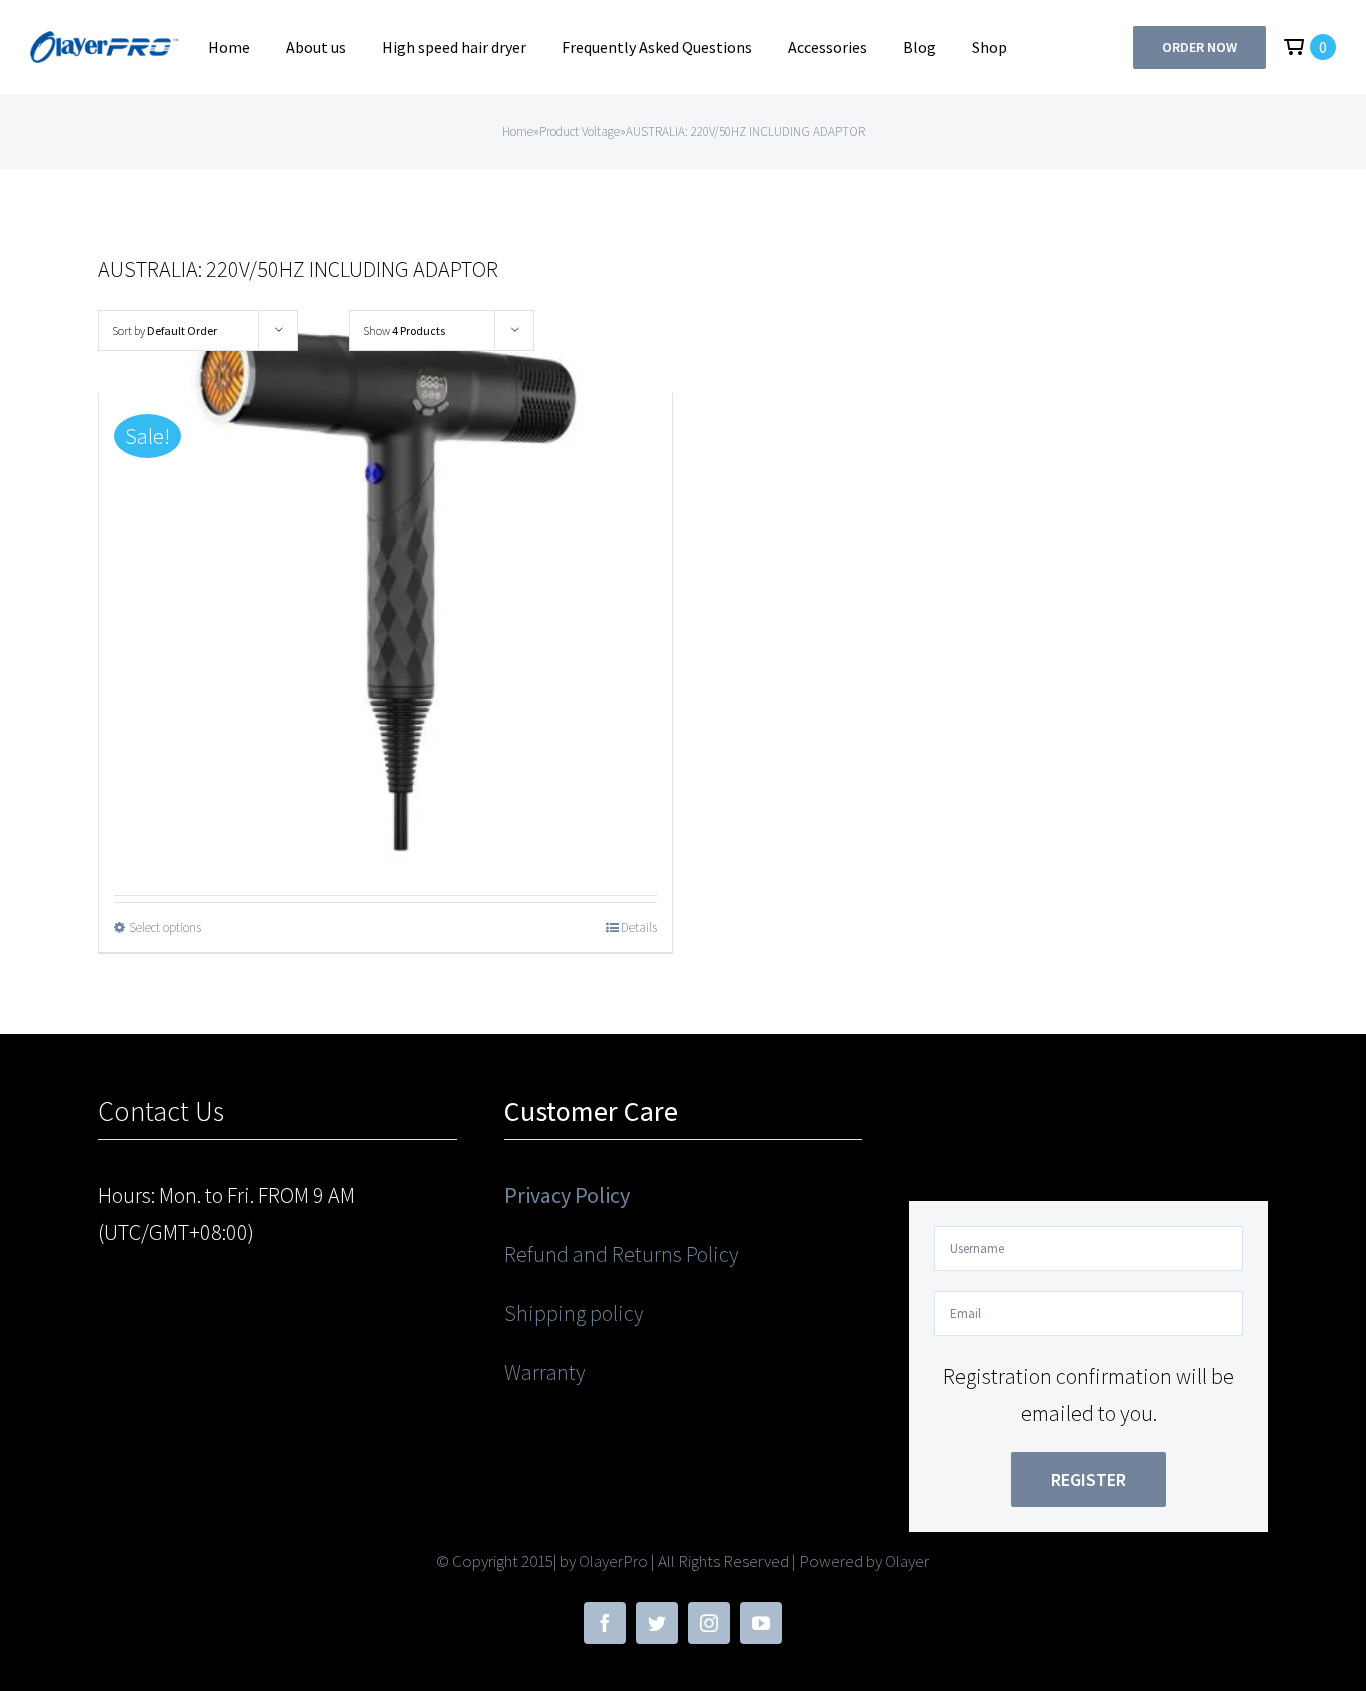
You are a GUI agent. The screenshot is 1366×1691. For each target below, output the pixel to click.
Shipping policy (574, 1313)
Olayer (907, 1561)
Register (1088, 1479)
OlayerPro (613, 1561)
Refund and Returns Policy (621, 1254)
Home (517, 131)
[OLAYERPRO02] (106, 42)
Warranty (545, 1372)
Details (639, 927)
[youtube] (761, 1623)
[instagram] (709, 1623)
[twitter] (657, 1623)
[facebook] (605, 1623)
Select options (165, 927)
